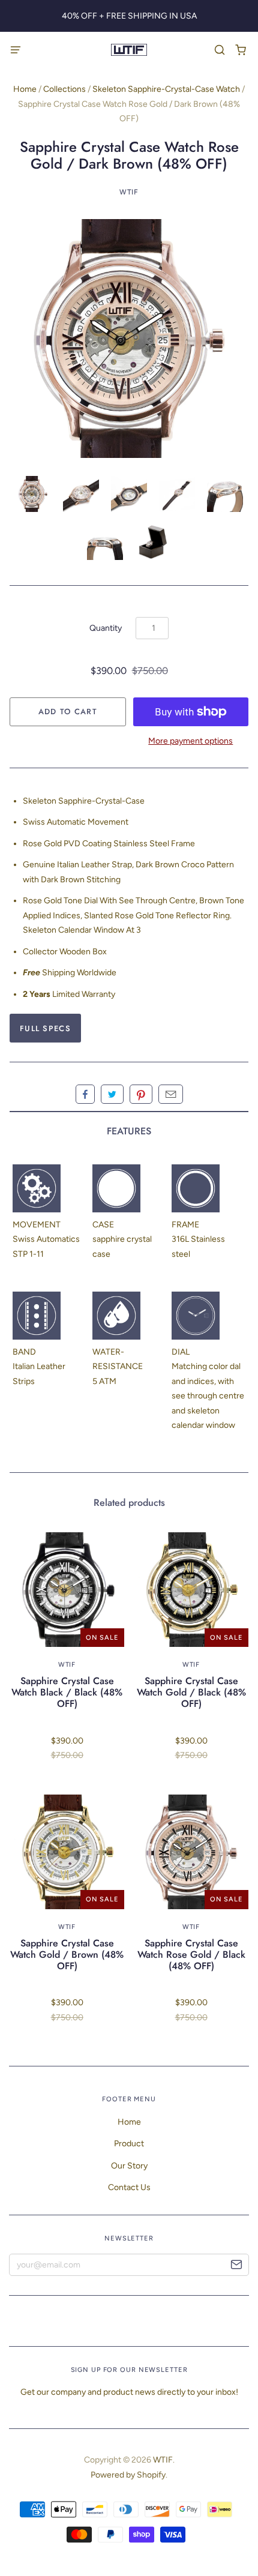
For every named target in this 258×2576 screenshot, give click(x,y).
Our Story (129, 2166)
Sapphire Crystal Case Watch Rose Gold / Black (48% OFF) (191, 1955)
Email (171, 1094)
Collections (64, 89)
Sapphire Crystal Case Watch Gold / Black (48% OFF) (191, 1692)
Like (85, 1094)
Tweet (112, 1094)
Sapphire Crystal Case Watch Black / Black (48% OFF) (67, 1692)
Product (129, 2144)
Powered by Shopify (128, 2475)
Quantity (106, 628)
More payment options (190, 741)
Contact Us (129, 2187)
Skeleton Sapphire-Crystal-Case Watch (166, 89)
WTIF (129, 192)
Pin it (141, 1094)
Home (25, 89)
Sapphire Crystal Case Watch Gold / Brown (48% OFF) (67, 1955)
